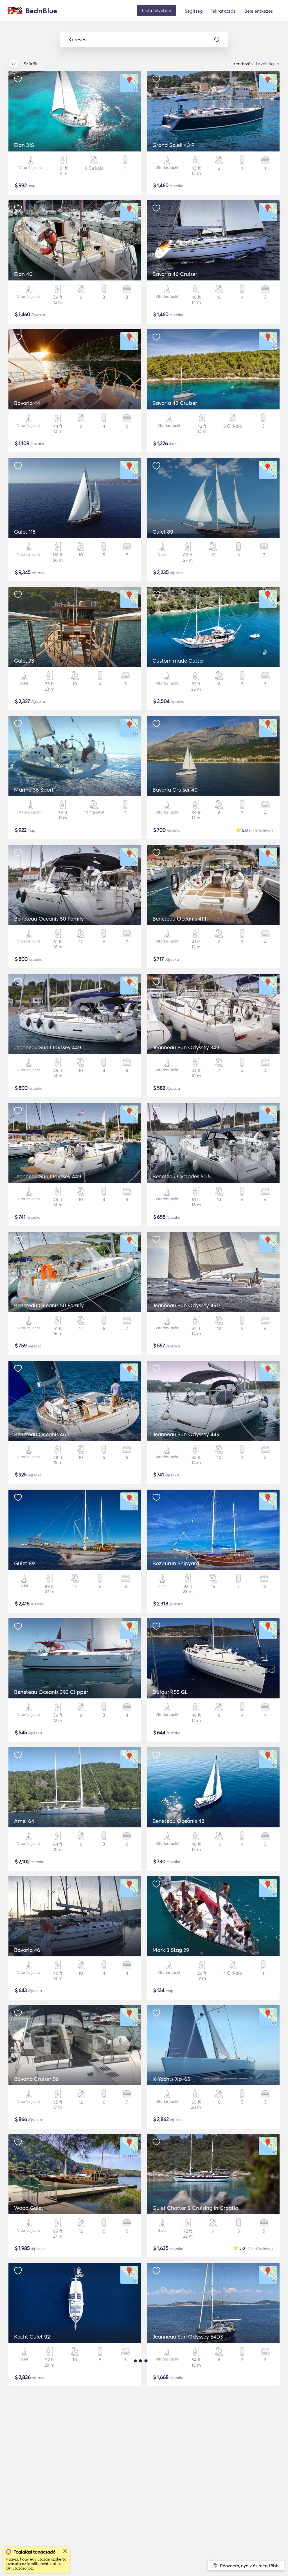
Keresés (77, 40)
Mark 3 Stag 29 (171, 1950)
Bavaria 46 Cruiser (175, 274)
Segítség (194, 11)
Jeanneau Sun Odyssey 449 (48, 1047)
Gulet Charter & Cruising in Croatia (195, 2208)
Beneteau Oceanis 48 (178, 1821)
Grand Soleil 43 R (174, 145)
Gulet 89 (163, 532)
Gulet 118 (25, 532)
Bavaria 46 (27, 1950)
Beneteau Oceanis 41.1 (179, 919)
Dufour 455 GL (170, 1692)
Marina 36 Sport (34, 790)
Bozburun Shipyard (176, 1563)
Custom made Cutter (178, 661)
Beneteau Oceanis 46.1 (41, 1434)
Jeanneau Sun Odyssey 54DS (188, 2337)
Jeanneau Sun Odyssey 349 (186, 1047)
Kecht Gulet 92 (32, 2337)
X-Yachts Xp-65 (171, 2079)
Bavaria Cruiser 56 (36, 2079)
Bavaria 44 (27, 403)
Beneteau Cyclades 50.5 (182, 1176)
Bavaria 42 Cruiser (175, 403)
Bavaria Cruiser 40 (175, 790)
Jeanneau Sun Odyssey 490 (186, 1305)
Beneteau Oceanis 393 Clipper (51, 1692)
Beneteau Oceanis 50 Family (49, 919)
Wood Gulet (29, 2208)
